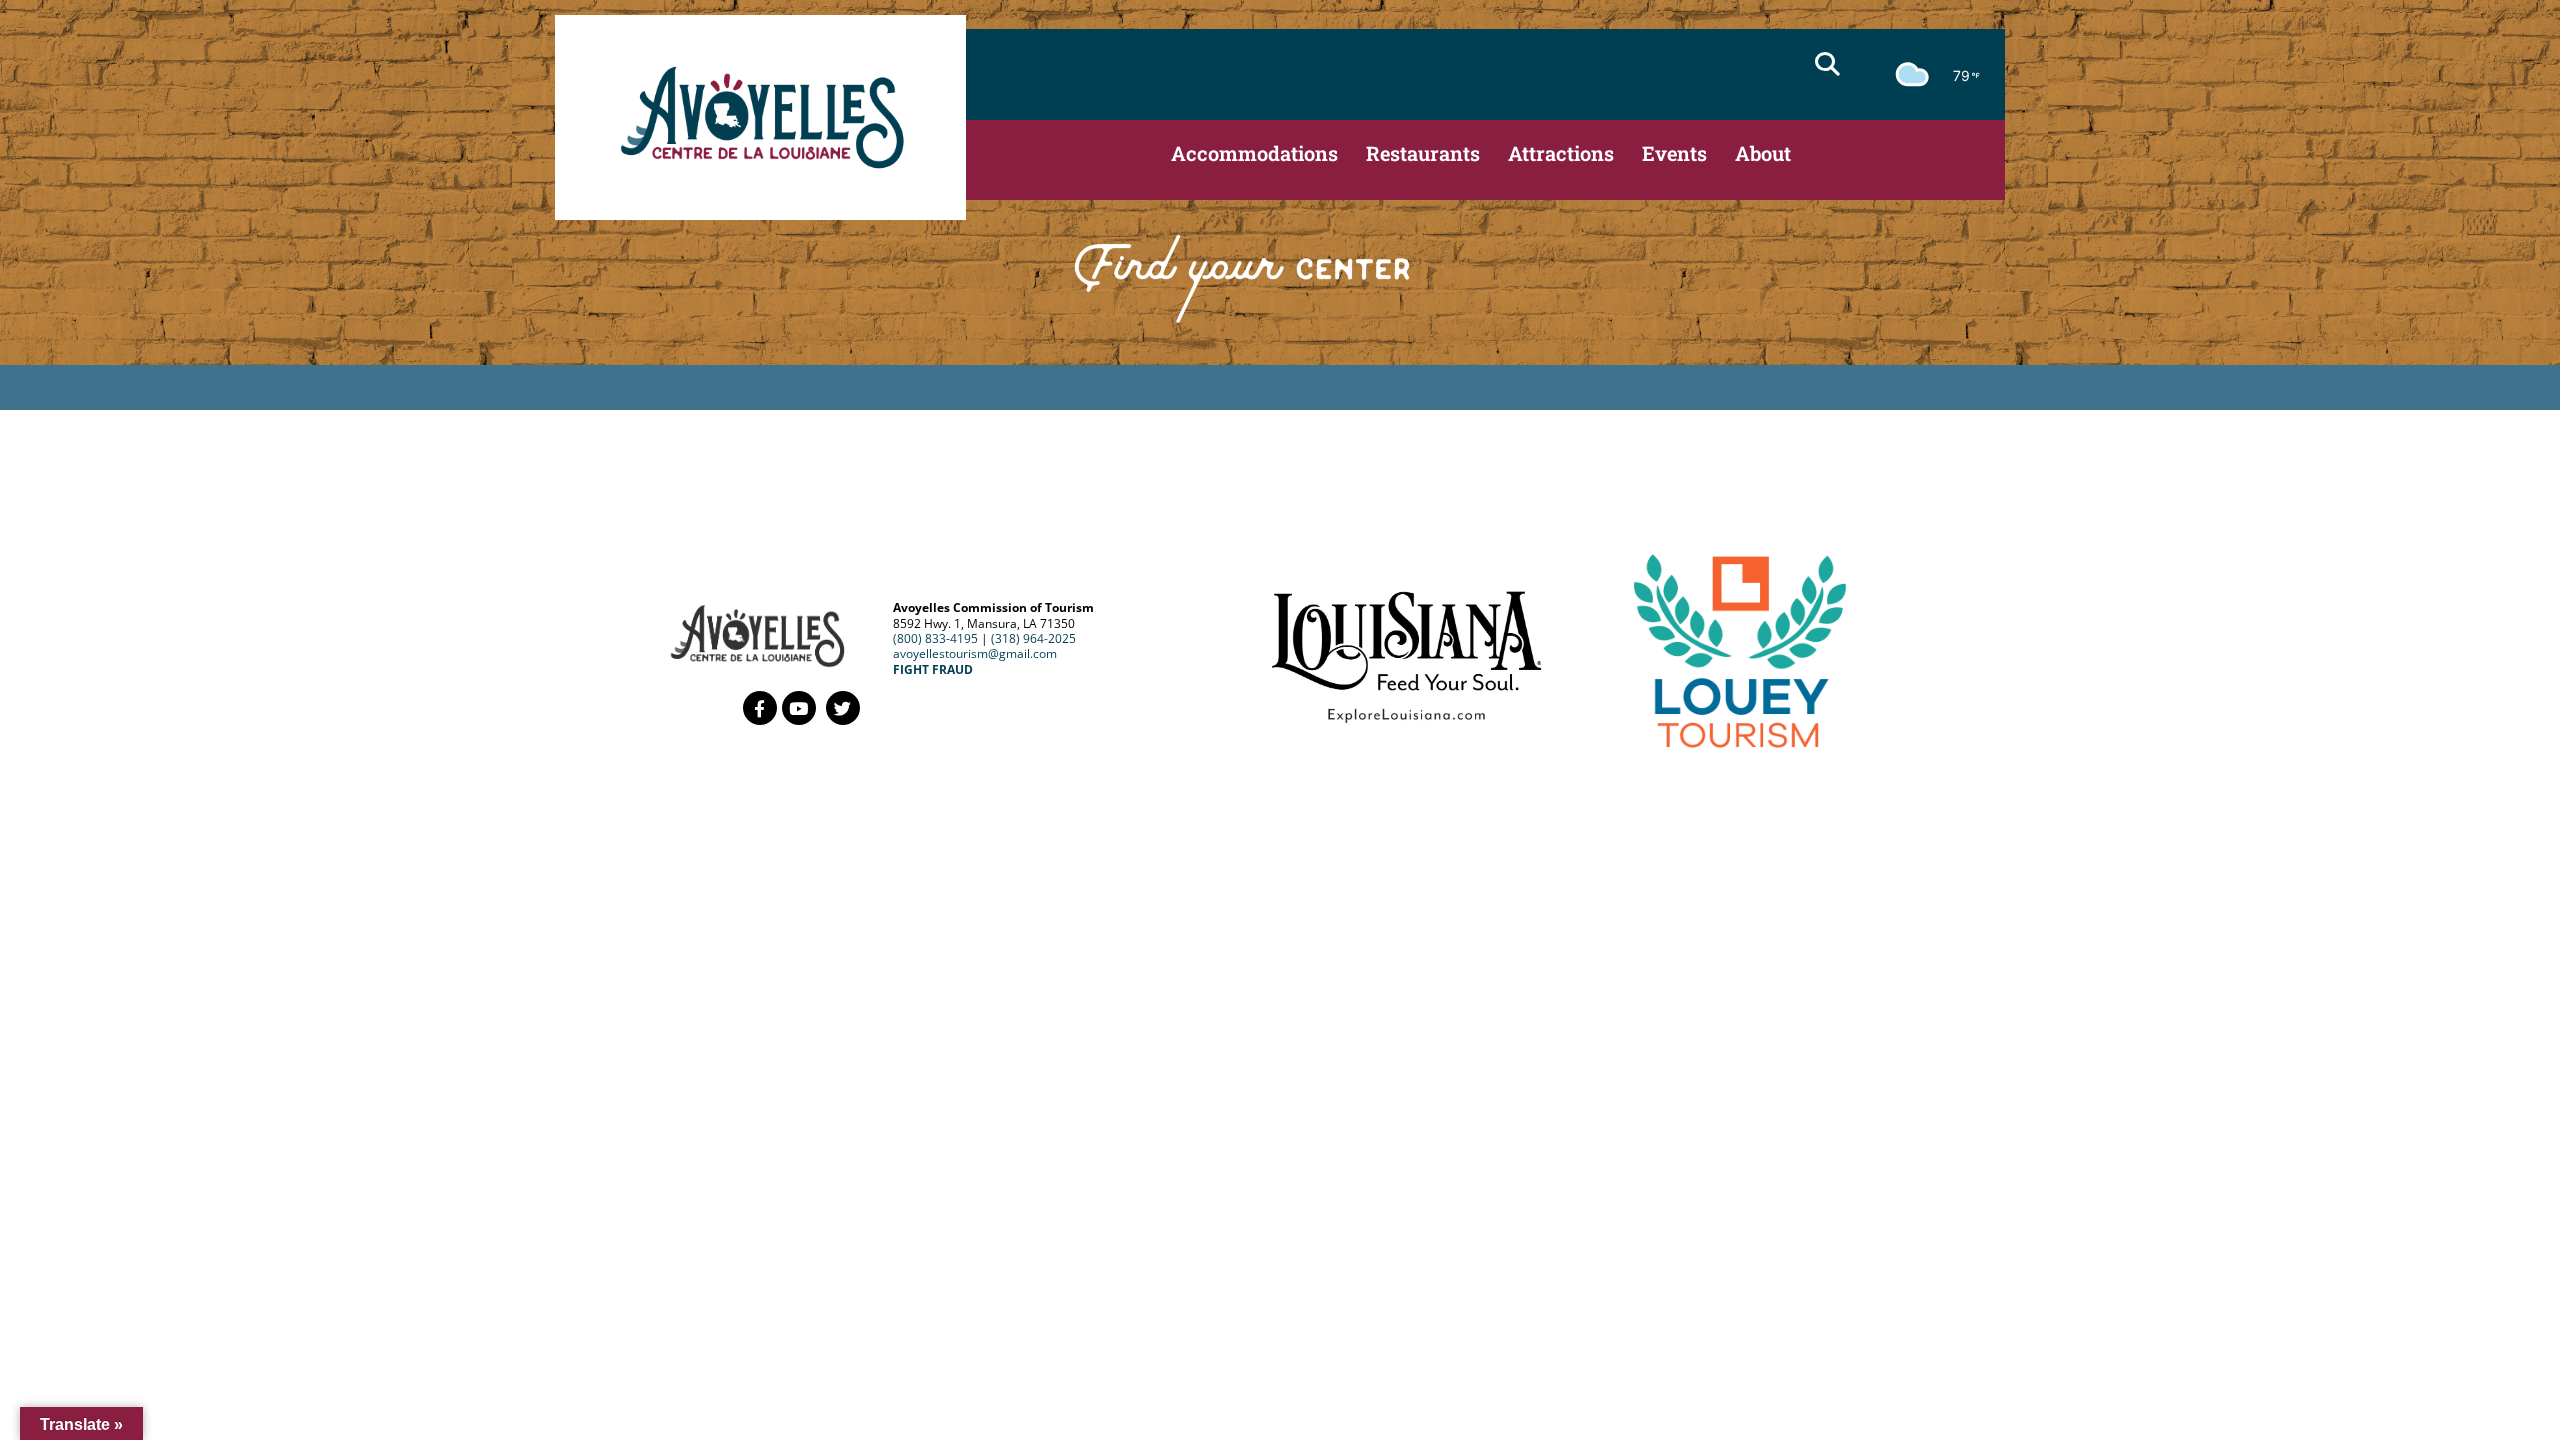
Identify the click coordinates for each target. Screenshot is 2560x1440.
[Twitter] (843, 708)
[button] (1827, 64)
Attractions (1561, 153)
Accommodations (1254, 153)
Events (1674, 153)
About (1763, 153)
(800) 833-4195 (935, 638)
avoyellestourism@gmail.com (975, 653)
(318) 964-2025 (1033, 638)
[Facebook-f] (760, 708)
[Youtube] (799, 708)
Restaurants (1423, 153)
